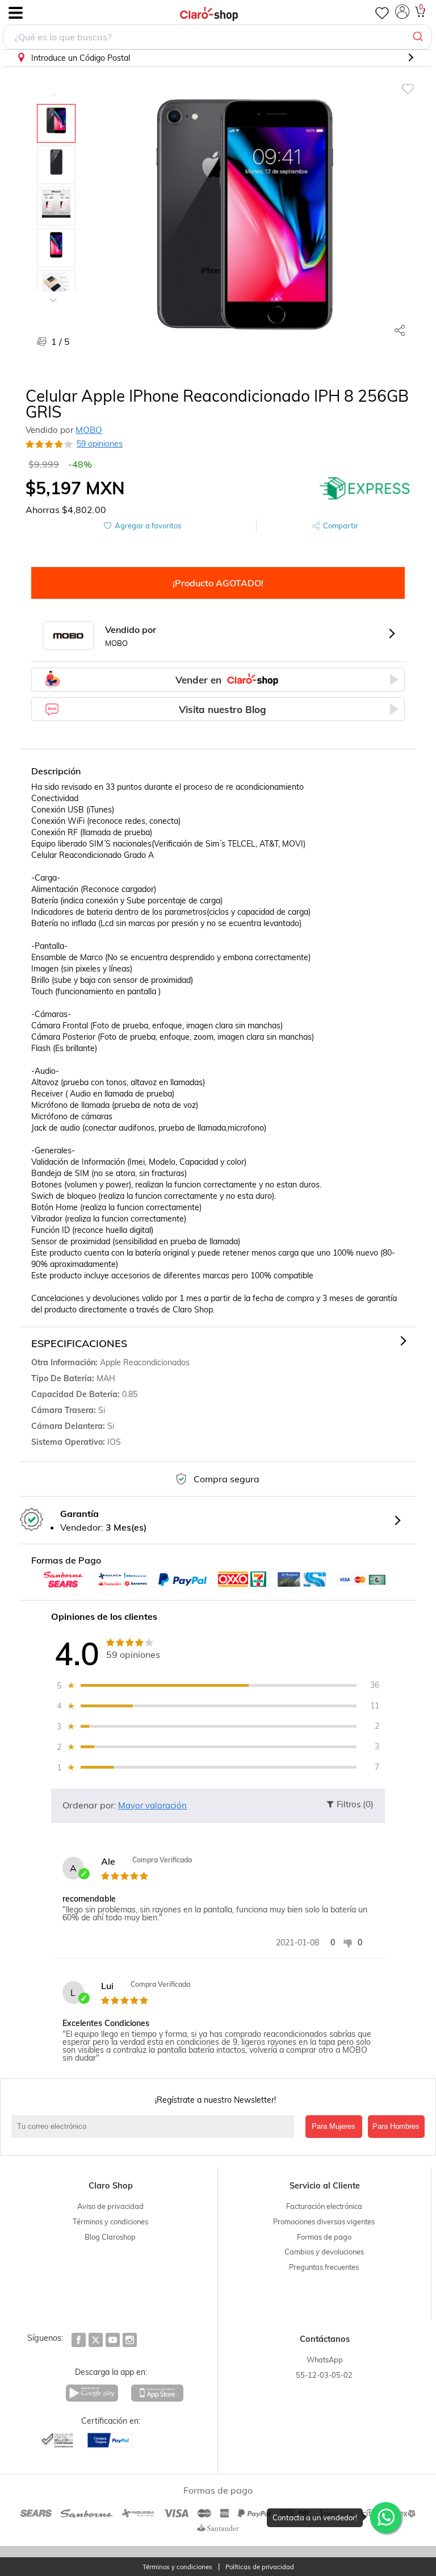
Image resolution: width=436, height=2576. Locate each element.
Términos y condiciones (110, 2221)
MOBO (89, 430)
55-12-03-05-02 (324, 2375)
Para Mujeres (334, 2126)
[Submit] (419, 37)
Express (365, 488)
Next (53, 291)
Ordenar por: (89, 1805)
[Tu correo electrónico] (156, 2127)
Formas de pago (324, 2237)
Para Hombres (396, 2126)
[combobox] (217, 37)
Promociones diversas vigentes (324, 2221)
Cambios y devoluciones (324, 2252)
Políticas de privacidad (260, 2567)
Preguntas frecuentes (324, 2267)
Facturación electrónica (324, 2206)
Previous (53, 87)
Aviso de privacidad (110, 2206)
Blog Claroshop (110, 2237)
